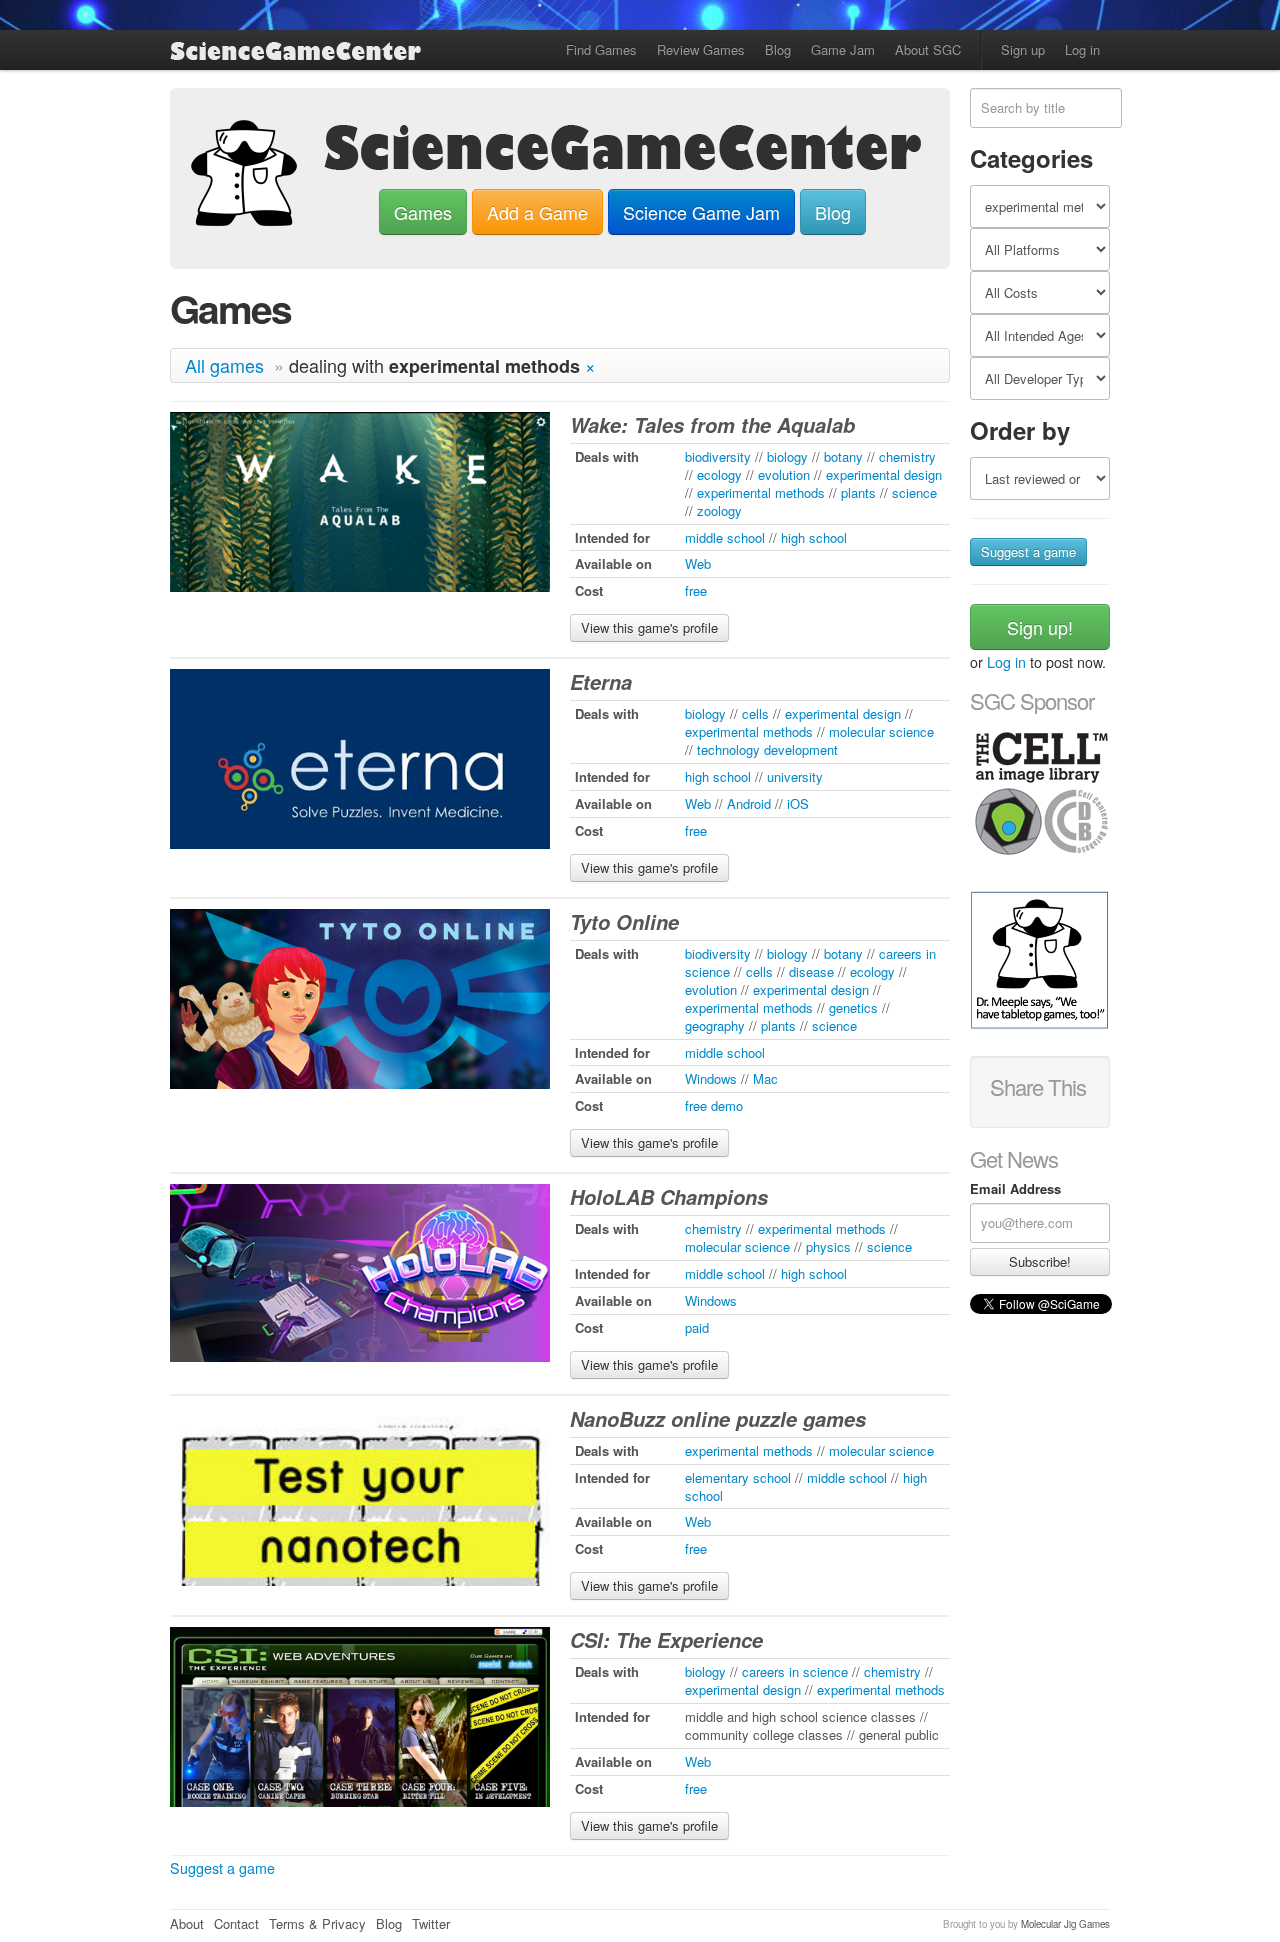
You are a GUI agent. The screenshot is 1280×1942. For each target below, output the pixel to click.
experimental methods (761, 492)
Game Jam (843, 49)
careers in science (795, 1671)
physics (828, 1246)
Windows (711, 1078)
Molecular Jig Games (1065, 1924)
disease (811, 971)
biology (787, 456)
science (914, 492)
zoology (719, 510)
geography (715, 1025)
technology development (767, 749)
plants (858, 492)
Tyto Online (624, 922)
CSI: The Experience (666, 1640)
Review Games (701, 49)
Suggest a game (222, 1868)
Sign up (1023, 49)
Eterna (601, 682)
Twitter (431, 1923)
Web (698, 563)
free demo (714, 1105)
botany (843, 456)
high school (814, 537)
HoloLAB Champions (669, 1197)
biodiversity (718, 456)
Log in (1082, 49)
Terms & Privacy (317, 1923)
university (795, 776)
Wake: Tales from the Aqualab (712, 425)
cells (755, 713)
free (696, 590)
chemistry (907, 456)
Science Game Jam (701, 212)
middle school (725, 537)
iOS (798, 803)
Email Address (1015, 1189)
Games (423, 212)
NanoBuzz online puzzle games (718, 1419)
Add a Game (537, 212)
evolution (784, 474)
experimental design (884, 474)
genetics (853, 1007)
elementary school (738, 1477)
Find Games (601, 49)
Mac (765, 1078)
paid (697, 1327)
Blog (778, 49)
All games (224, 365)
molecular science (881, 731)
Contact (236, 1923)
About (187, 1923)
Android (749, 803)
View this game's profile (649, 627)
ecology (719, 474)
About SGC (928, 49)
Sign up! (1040, 627)
